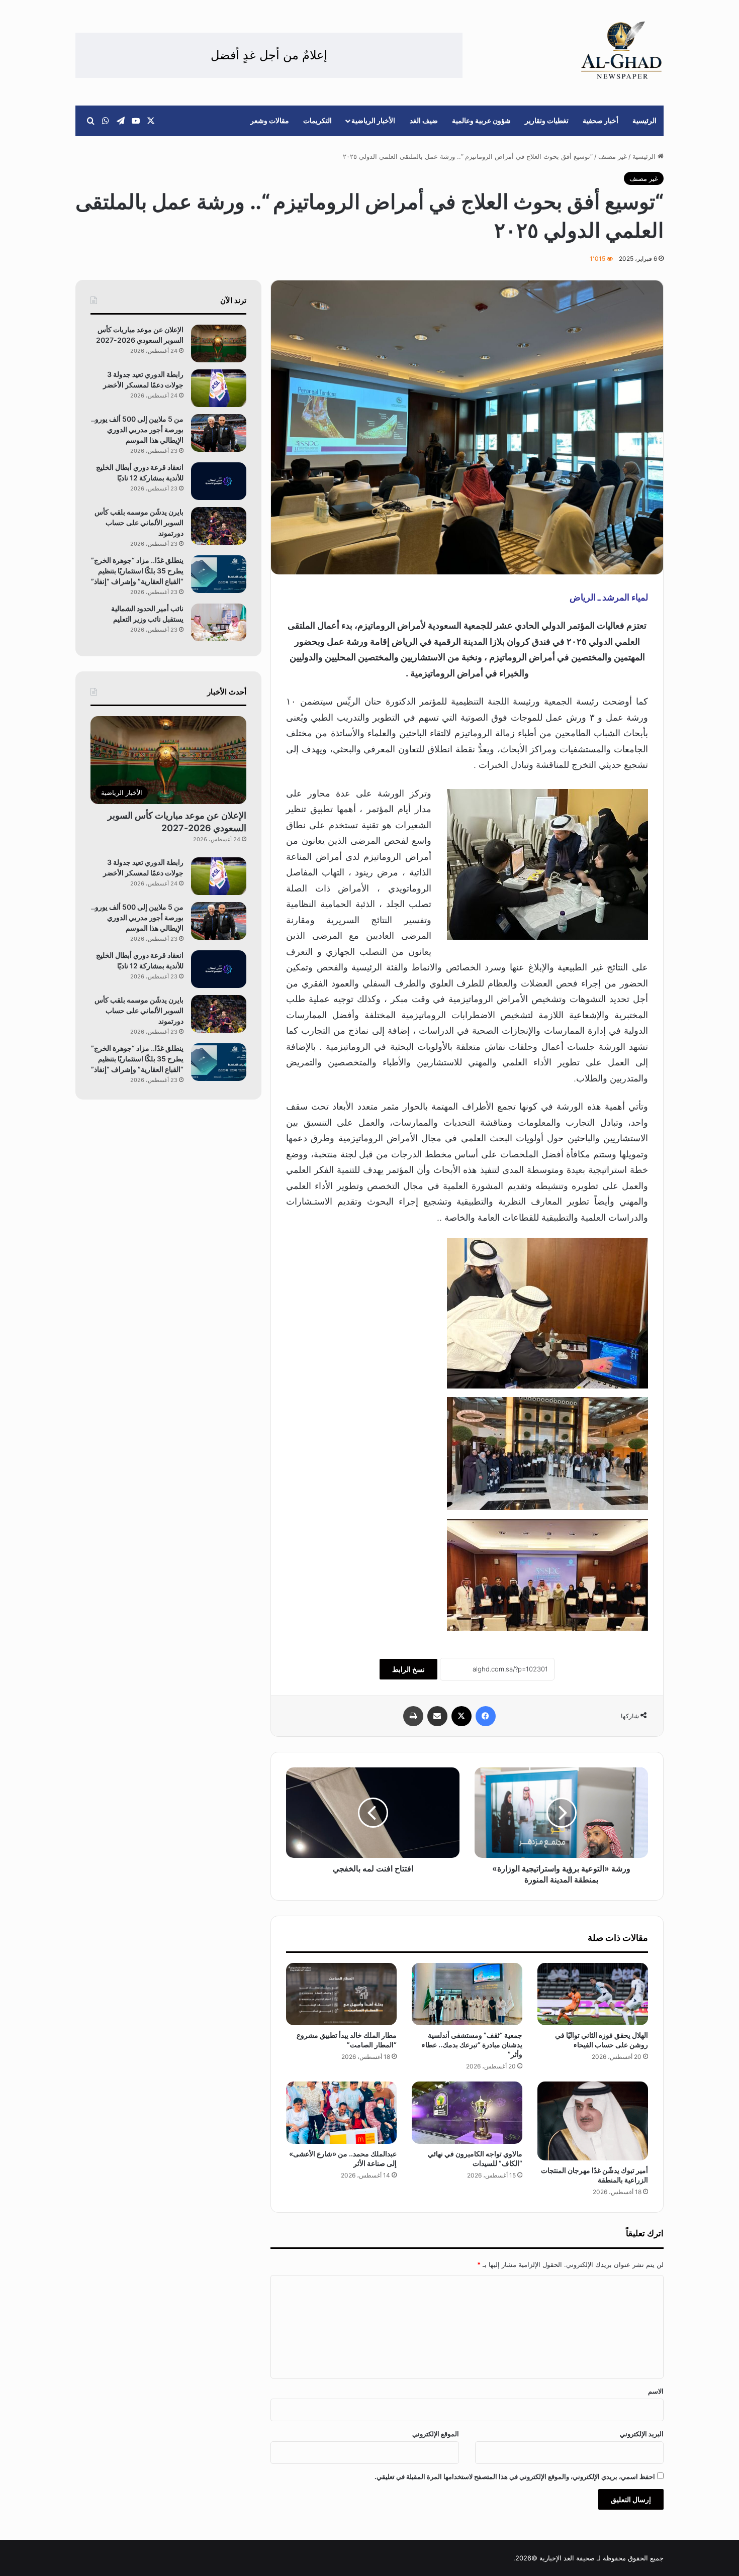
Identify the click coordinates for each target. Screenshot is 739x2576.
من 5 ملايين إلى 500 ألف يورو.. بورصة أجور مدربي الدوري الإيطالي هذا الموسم (137, 429)
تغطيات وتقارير (547, 120)
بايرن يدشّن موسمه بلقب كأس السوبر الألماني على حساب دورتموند (139, 522)
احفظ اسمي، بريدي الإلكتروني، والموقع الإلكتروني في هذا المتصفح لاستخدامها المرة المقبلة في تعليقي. (515, 2476)
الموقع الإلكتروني (436, 2434)
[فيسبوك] (486, 1716)
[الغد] (622, 50)
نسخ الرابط (408, 1669)
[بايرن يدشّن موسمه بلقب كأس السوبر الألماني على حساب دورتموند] (219, 526)
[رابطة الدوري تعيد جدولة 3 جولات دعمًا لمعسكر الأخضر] (219, 388)
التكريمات (317, 120)
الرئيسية (644, 120)
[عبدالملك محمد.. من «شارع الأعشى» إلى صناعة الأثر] (341, 2113)
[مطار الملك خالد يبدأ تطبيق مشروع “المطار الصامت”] (341, 1994)
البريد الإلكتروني (642, 2434)
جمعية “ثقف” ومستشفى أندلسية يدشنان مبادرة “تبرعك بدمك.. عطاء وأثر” (472, 2045)
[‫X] (461, 1716)
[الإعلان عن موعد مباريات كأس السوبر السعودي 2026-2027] (219, 343)
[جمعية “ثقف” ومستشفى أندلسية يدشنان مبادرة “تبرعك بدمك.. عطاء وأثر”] (467, 1994)
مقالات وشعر (270, 120)
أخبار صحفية (601, 120)
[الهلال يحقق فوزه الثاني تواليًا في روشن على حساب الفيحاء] (593, 1994)
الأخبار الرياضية (373, 120)
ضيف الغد (424, 120)
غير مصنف (613, 156)
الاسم (656, 2391)
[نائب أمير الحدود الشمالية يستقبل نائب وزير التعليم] (219, 622)
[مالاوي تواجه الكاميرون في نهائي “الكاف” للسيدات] (467, 2113)
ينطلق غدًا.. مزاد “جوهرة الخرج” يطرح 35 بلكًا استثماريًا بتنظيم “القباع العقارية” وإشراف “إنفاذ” (137, 571)
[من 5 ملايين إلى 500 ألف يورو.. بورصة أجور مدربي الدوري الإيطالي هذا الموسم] (219, 433)
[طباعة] (413, 1716)
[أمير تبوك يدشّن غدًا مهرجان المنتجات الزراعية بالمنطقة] (593, 2121)
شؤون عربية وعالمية (481, 120)
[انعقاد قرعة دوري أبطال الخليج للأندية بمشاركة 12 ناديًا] (219, 481)
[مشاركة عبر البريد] (437, 1716)
